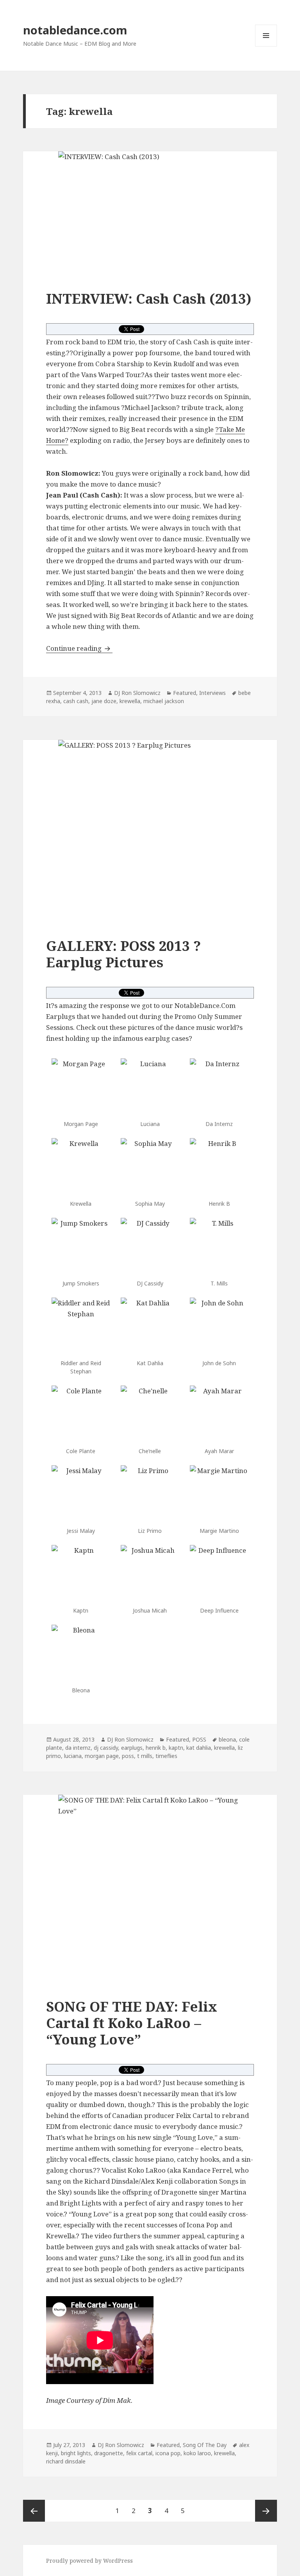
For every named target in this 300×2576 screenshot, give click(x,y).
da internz (78, 1748)
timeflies (166, 1756)
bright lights (76, 2453)
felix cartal (139, 2453)
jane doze (104, 701)
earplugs (132, 1748)
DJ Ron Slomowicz (137, 693)
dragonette (109, 2453)
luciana (73, 1756)
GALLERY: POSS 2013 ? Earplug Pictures (123, 954)
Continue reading (79, 648)
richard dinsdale (66, 2461)
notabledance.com (75, 30)
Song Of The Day (205, 2445)
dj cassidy (106, 1748)
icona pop (168, 2453)
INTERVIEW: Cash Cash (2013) (149, 298)
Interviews (212, 693)
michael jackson (164, 701)
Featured (185, 693)
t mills (145, 1756)
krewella (130, 701)
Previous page (34, 2511)
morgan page (102, 1756)
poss (128, 1756)
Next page (266, 2511)
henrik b (156, 1748)
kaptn (176, 1748)
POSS (199, 1739)
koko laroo (197, 2453)
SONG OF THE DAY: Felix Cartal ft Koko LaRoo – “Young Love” (132, 2023)
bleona (227, 1739)
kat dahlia (199, 1748)
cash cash (76, 701)
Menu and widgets (266, 46)
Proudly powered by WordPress (89, 2561)
